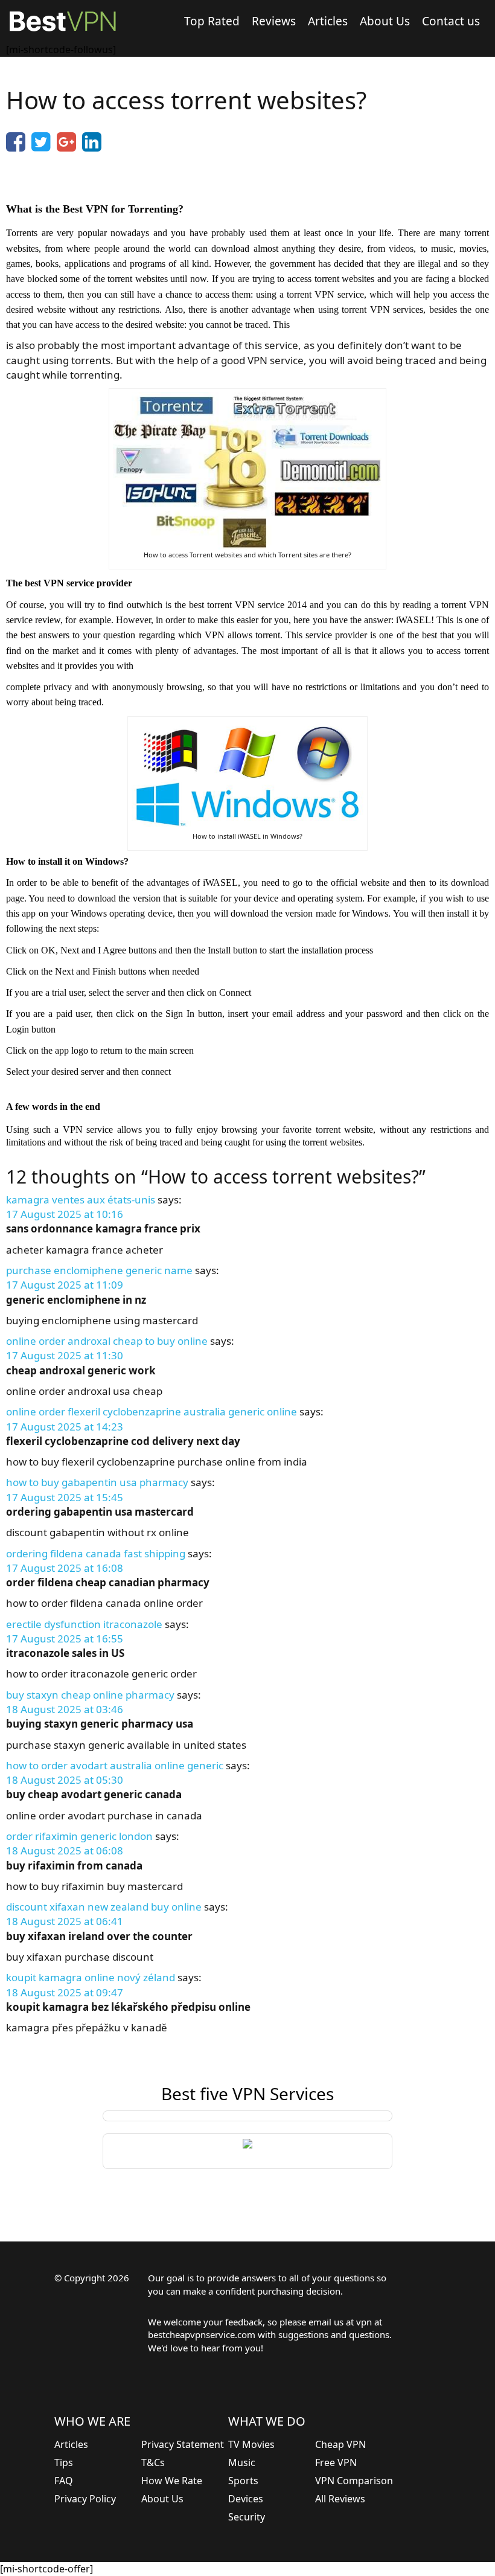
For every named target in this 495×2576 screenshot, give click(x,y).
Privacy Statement (183, 2444)
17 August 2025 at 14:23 (65, 1427)
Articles (328, 21)
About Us (385, 21)
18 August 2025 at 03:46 (65, 1709)
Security (247, 2517)
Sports (243, 2481)
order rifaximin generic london (79, 1836)
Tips (64, 2462)
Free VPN (336, 2462)
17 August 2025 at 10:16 (65, 1214)
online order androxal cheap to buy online (107, 1341)
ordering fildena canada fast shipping (96, 1553)
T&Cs (153, 2462)
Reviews (274, 21)
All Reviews (340, 2499)
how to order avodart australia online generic (115, 1765)
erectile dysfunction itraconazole (84, 1624)
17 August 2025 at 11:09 (65, 1285)
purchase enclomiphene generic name (99, 1270)
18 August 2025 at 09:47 (65, 1992)
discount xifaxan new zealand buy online (104, 1907)
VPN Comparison (354, 2481)
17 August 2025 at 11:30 (65, 1355)
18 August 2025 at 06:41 (65, 1921)
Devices (246, 2499)
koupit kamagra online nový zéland (91, 1977)
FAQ (64, 2481)
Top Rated (212, 21)
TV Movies (251, 2444)
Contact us (451, 21)
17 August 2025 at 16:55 (65, 1639)
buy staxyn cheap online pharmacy (90, 1695)
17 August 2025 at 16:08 (65, 1568)
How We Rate (172, 2481)
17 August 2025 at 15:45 (65, 1497)
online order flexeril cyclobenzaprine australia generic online (152, 1411)
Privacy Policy (85, 2499)
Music (242, 2462)
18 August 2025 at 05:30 (65, 1780)
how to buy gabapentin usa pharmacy (97, 1482)
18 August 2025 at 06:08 (65, 1850)
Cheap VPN (340, 2444)
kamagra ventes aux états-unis (81, 1200)
